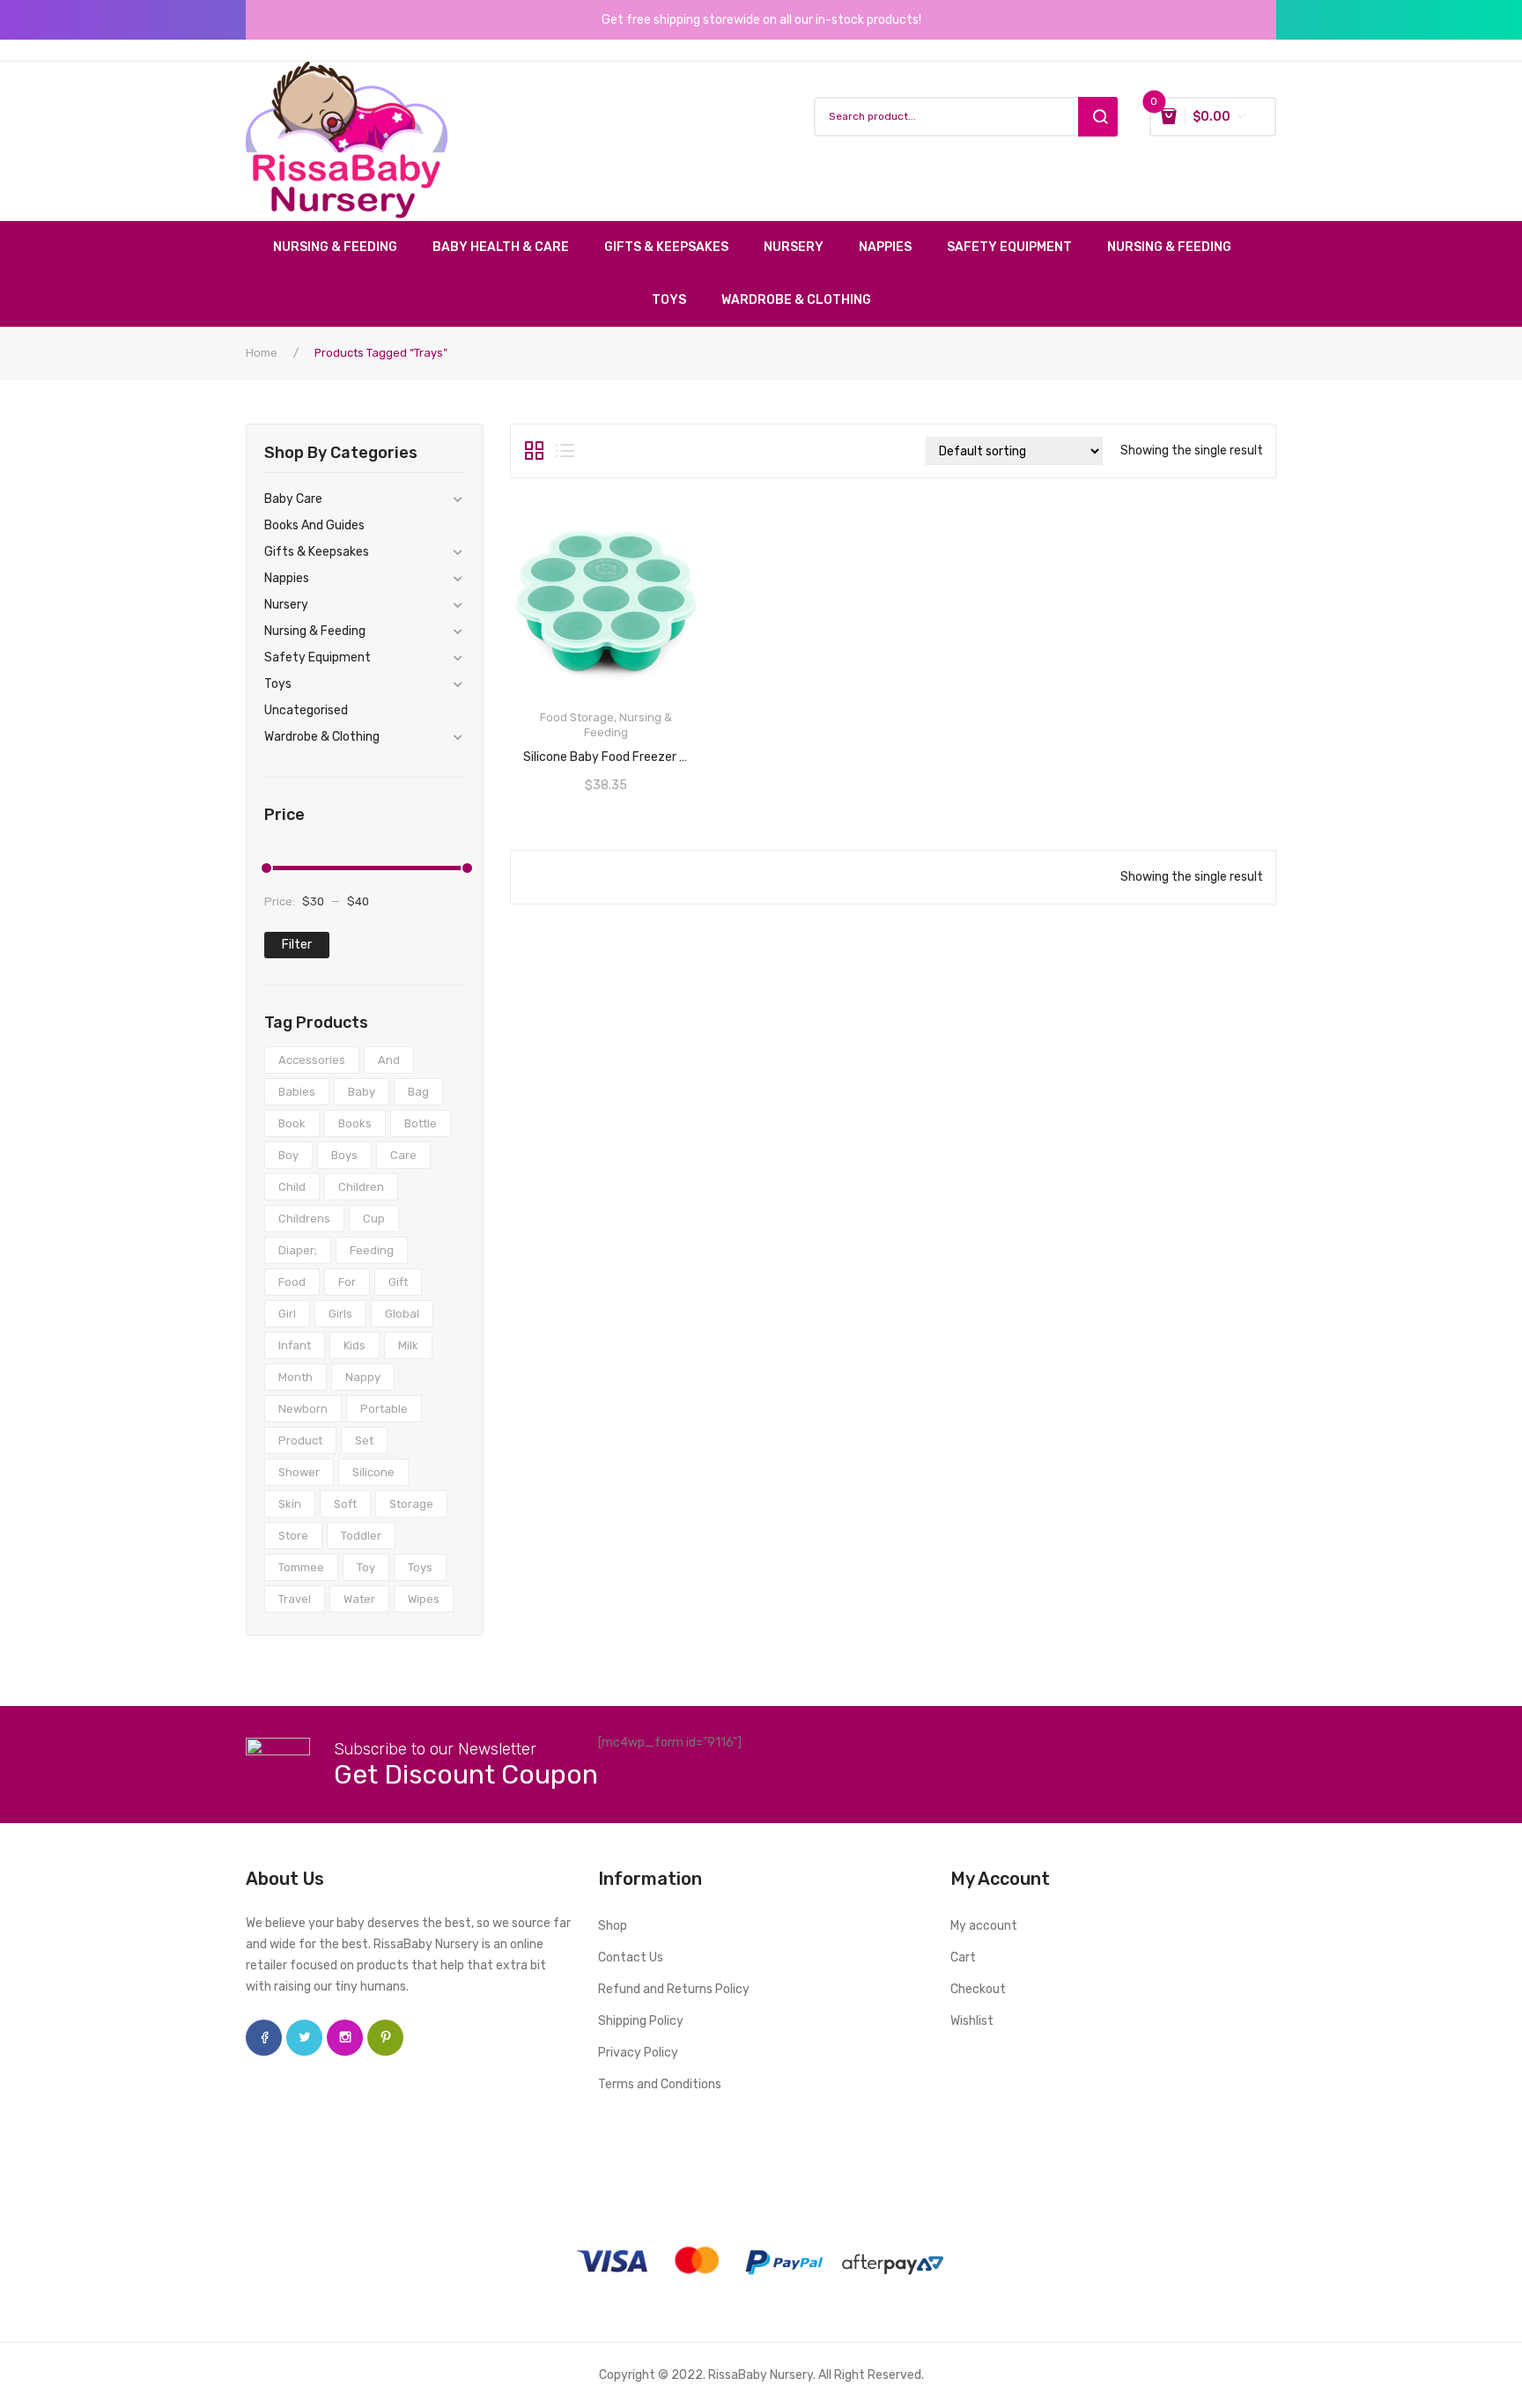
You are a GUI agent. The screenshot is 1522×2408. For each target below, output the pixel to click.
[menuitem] (344, 247)
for (347, 1282)
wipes (424, 1599)
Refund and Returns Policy (674, 1989)
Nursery (286, 605)
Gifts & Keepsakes (317, 552)
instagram (345, 2038)
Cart (963, 1957)
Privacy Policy (638, 2053)
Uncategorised (306, 710)
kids (355, 1345)
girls (340, 1314)
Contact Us (631, 1957)
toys (420, 1567)
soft (345, 1504)
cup (374, 1219)
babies (297, 1092)
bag (418, 1092)
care (403, 1155)
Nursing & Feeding (315, 631)
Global (402, 1314)
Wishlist (972, 2021)
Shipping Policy (641, 2021)
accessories (312, 1060)
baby (362, 1092)
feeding (372, 1250)
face (264, 2038)
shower (299, 1472)
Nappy (363, 1377)
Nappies (287, 578)
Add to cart (606, 751)
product (300, 1440)
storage (411, 1504)
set (364, 1440)
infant (295, 1345)
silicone (373, 1472)
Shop (613, 1926)
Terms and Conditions (660, 2084)
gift (398, 1282)
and (389, 1060)
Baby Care (293, 499)
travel (295, 1599)
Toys (278, 684)
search (1098, 117)
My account (984, 1926)
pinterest (385, 2038)
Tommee (301, 1567)
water (359, 1599)
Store (293, 1536)
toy (366, 1567)
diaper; (298, 1250)
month (296, 1377)
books (355, 1123)
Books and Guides (314, 525)
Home (262, 353)
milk (408, 1345)
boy (288, 1155)
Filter (297, 945)
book (292, 1123)
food (292, 1282)
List (565, 451)
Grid (534, 451)
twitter (304, 2038)
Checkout (978, 1989)
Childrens (304, 1219)
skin (290, 1504)
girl (287, 1314)
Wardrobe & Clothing (322, 737)
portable (384, 1409)
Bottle (421, 1123)
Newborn (303, 1409)
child (292, 1187)
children (361, 1187)
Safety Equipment (318, 657)
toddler (361, 1536)
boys (344, 1155)
